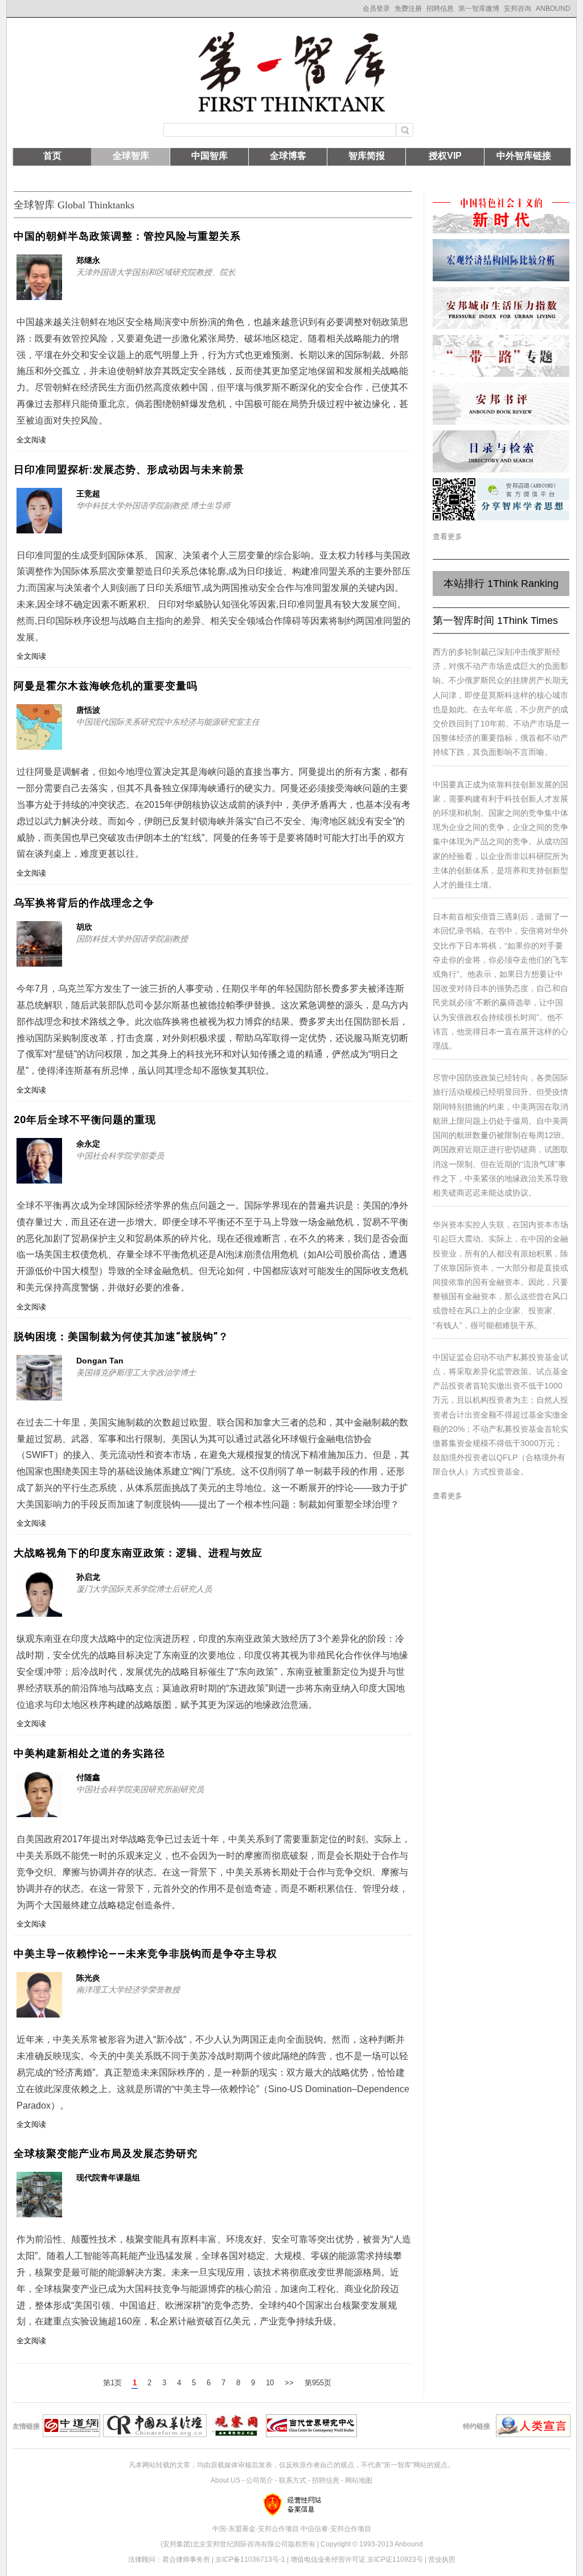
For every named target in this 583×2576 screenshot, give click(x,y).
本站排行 (501, 584)
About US (225, 2480)
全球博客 (288, 156)
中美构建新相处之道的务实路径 (89, 1753)
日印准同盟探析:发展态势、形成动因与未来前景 (129, 469)
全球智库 (131, 156)
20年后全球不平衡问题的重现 (85, 1119)
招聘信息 (440, 9)
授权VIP (445, 156)
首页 (52, 156)
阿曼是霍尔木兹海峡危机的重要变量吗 (106, 686)
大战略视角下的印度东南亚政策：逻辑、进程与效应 (138, 1553)
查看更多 (447, 537)
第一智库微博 (479, 9)
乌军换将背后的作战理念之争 (84, 903)
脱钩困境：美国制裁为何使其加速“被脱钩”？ (121, 1336)
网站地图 (359, 2480)
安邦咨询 (518, 9)
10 (270, 2383)
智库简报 (367, 156)
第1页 (112, 2383)
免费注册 (408, 9)
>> (289, 2383)
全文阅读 (31, 440)
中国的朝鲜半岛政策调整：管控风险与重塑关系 (127, 236)
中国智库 (210, 156)
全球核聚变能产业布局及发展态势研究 (106, 2153)
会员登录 (376, 9)
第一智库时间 (495, 621)
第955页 (318, 2383)
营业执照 (442, 2559)
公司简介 (260, 2480)
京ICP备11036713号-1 (250, 2559)
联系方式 (293, 2480)
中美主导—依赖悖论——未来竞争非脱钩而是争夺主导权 (145, 1953)
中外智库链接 (524, 156)
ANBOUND (553, 9)
